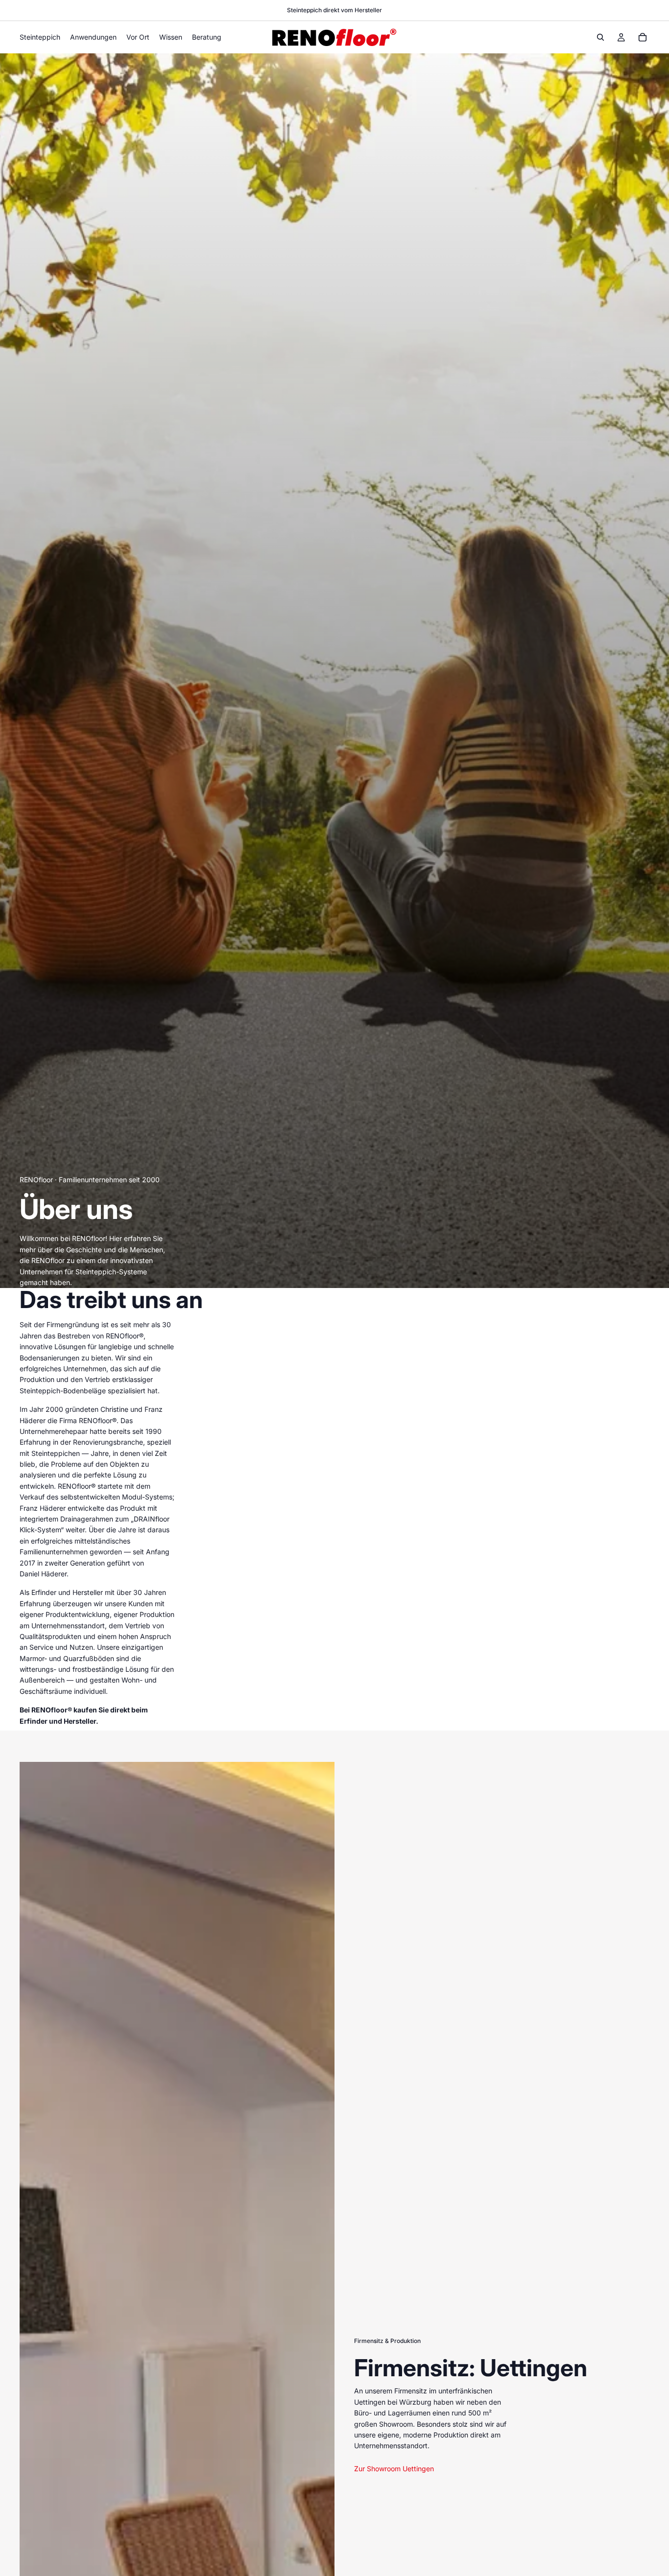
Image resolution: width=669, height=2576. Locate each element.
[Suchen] (600, 37)
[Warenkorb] (643, 37)
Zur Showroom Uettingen (394, 2469)
